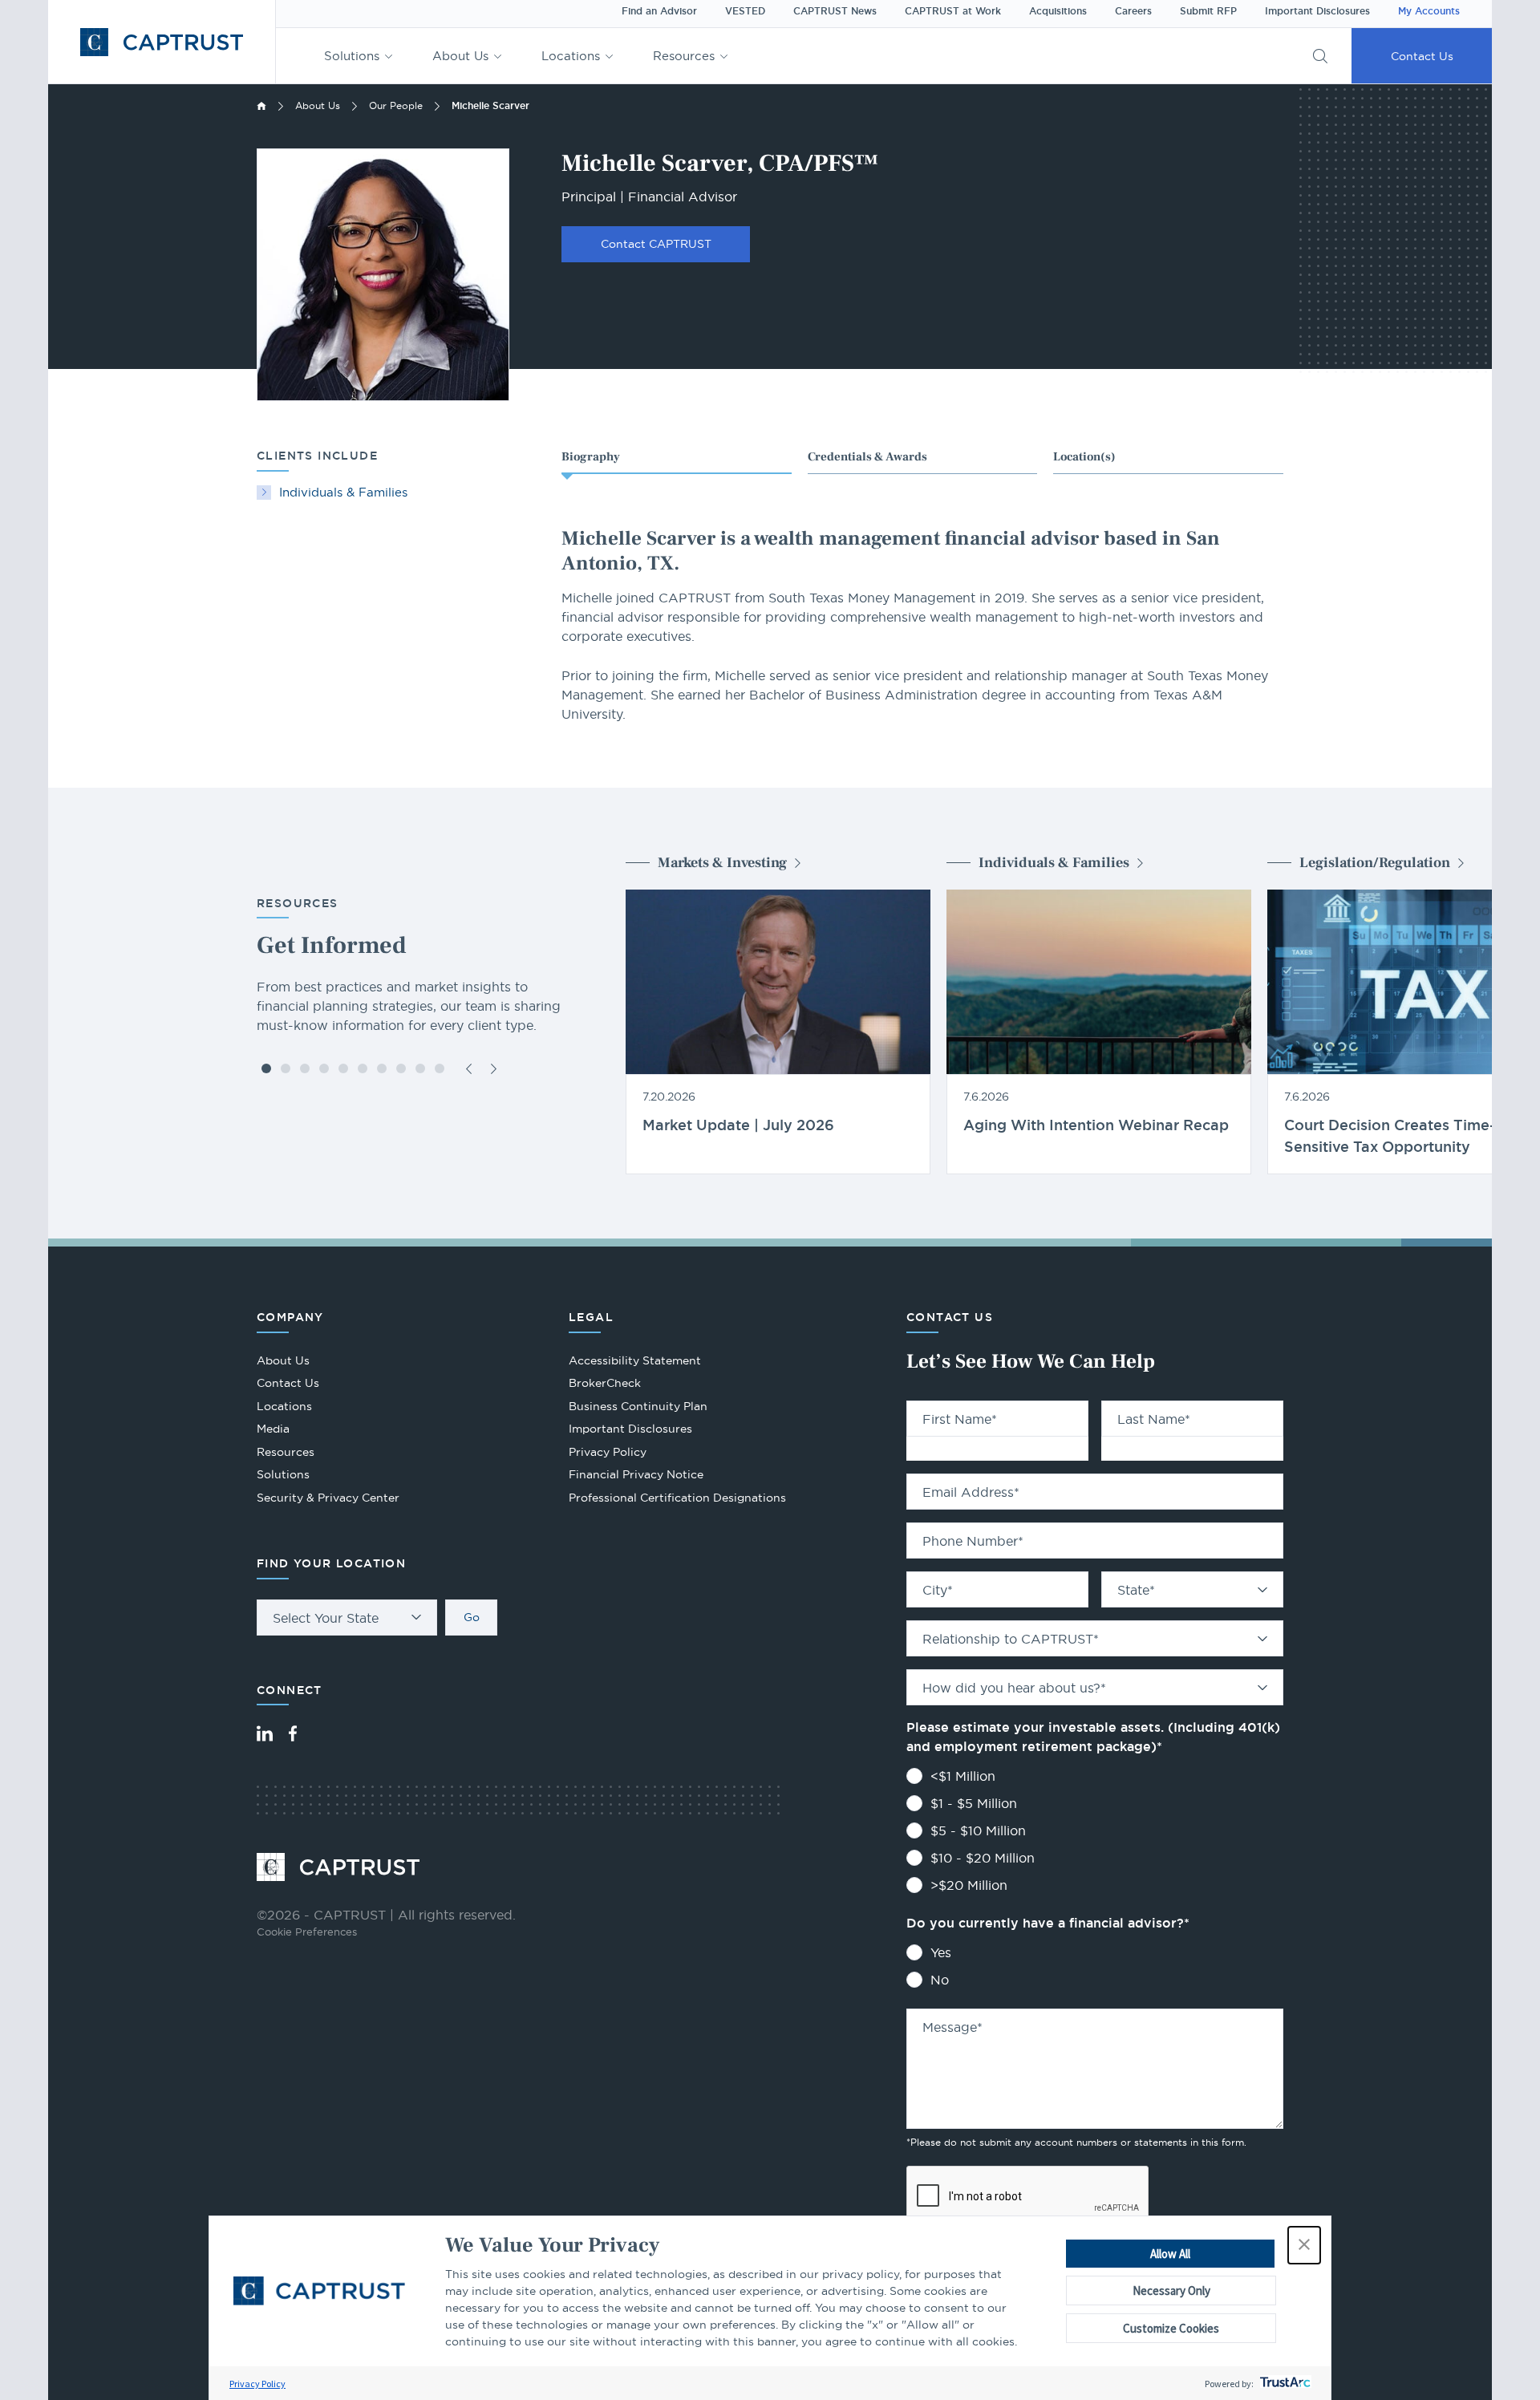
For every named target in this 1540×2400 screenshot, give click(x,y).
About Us (460, 56)
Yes (941, 1952)
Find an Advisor (659, 11)
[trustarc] (1284, 2384)
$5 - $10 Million (978, 1830)
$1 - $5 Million (974, 1803)
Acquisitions (1058, 11)
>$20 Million (969, 1885)
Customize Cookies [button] (1171, 2328)
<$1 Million (963, 1776)
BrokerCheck (605, 1385)
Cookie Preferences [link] (307, 1932)
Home (261, 106)
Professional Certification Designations (677, 1500)
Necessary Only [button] (1171, 2291)
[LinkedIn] (265, 1733)
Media (273, 1429)
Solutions (352, 56)
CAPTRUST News (835, 11)
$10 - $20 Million (983, 1858)
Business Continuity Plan (638, 1406)
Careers (1133, 11)
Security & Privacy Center (328, 1498)
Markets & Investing (722, 863)
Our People (396, 105)
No (940, 1980)
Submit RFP (1208, 11)
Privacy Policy (257, 2384)
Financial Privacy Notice (636, 1474)
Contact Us (1422, 56)
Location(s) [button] (1084, 457)
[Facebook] (293, 1733)
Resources (684, 56)
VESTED (745, 11)
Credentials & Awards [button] (867, 457)
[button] (1304, 2245)
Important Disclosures (1317, 11)
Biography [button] (591, 457)
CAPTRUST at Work (953, 11)
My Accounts (1429, 11)
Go (472, 1617)
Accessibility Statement (635, 1360)
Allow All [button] (1170, 2254)
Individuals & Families (343, 492)
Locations (571, 56)
